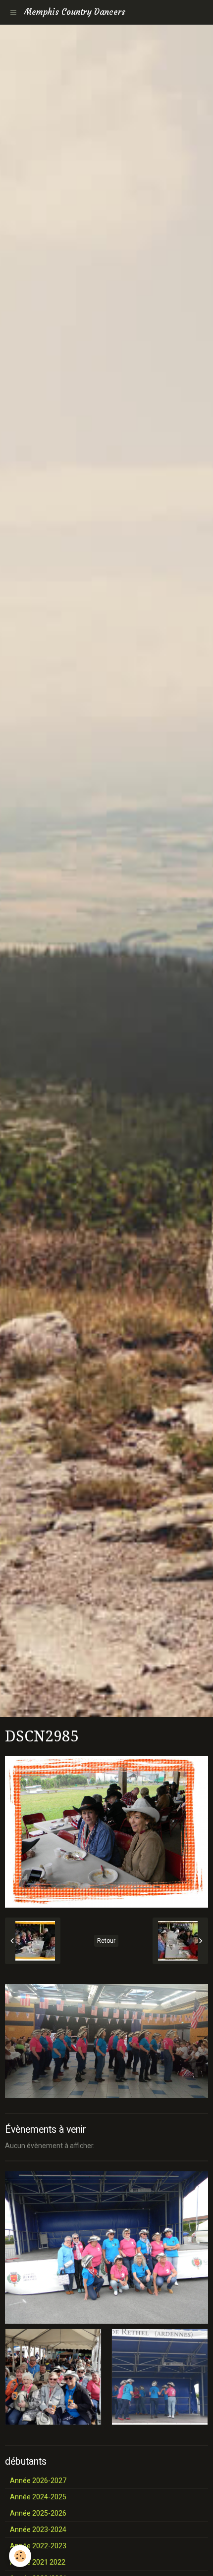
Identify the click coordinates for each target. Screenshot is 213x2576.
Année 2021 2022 (38, 2562)
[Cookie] (20, 2556)
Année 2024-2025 (38, 2497)
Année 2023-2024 (38, 2529)
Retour (106, 1941)
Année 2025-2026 (38, 2513)
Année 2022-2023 (38, 2546)
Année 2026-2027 (38, 2481)
